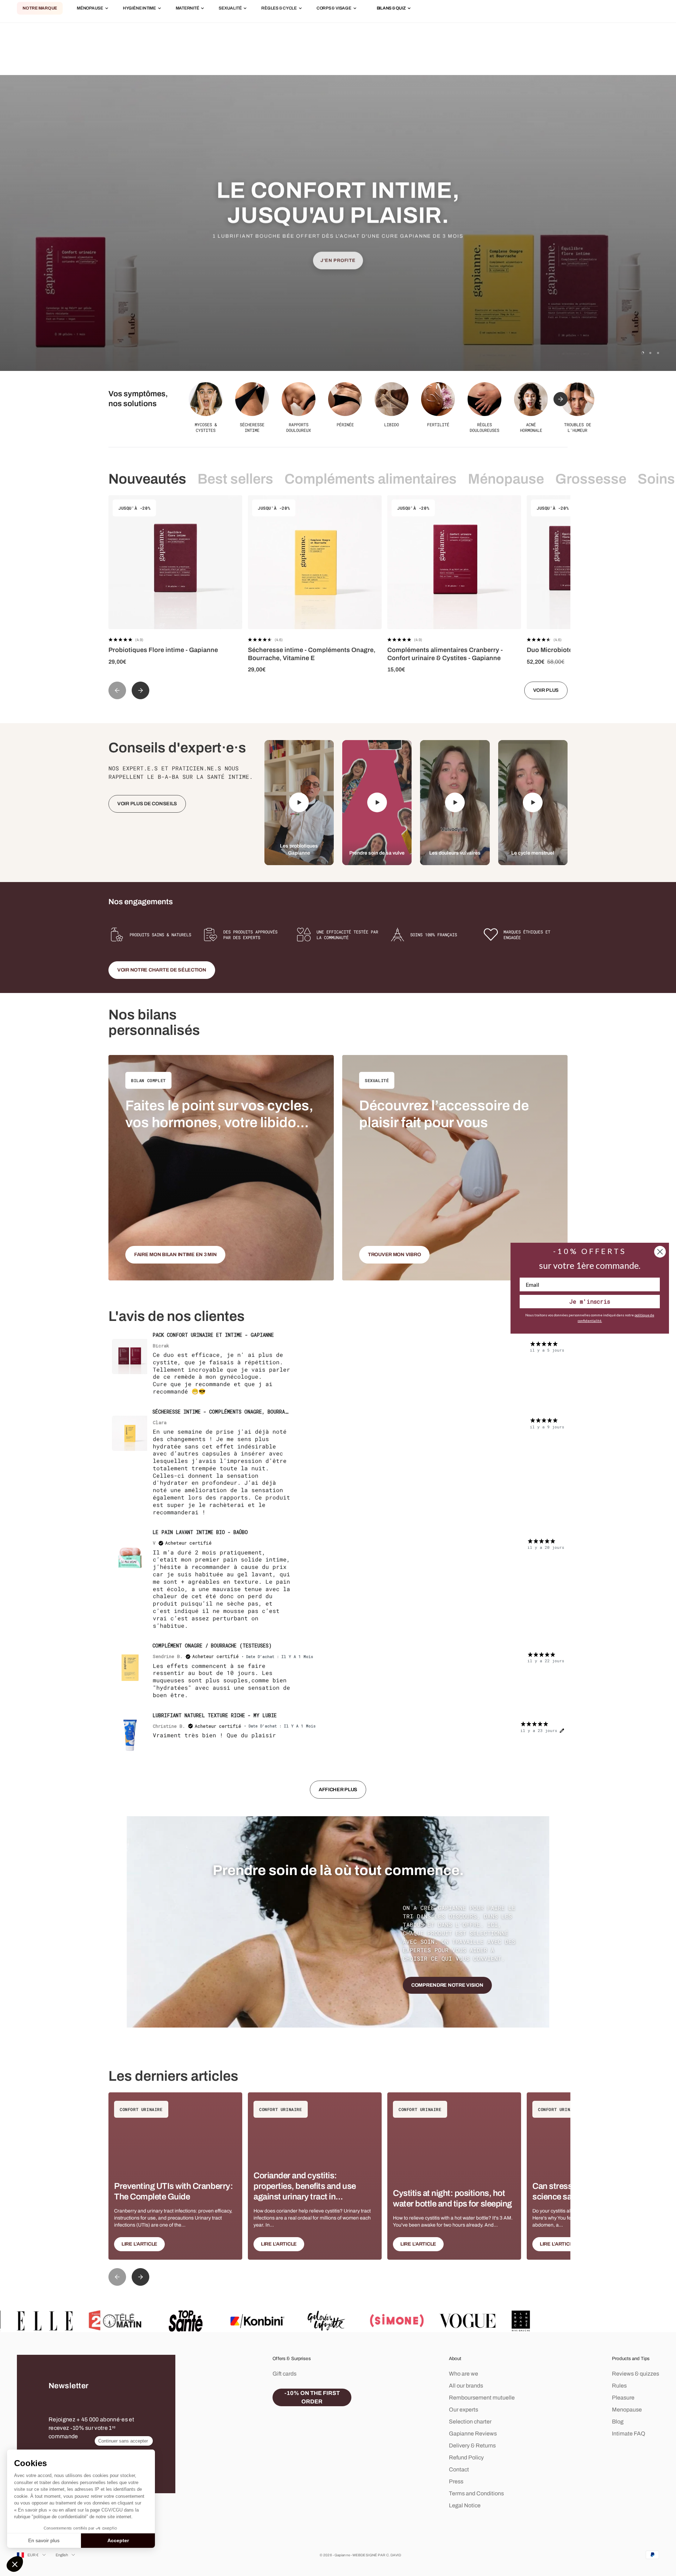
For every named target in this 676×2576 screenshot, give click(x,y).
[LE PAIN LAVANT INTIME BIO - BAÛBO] (130, 1554)
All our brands (466, 2386)
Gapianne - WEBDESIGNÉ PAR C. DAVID (368, 2555)
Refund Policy (466, 2457)
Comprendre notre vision (447, 1985)
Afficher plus (338, 1790)
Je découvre (338, 277)
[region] (338, 223)
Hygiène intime (139, 8)
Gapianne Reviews (473, 2434)
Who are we (464, 2374)
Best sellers (235, 479)
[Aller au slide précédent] (117, 690)
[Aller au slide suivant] (561, 399)
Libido (392, 424)
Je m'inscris (590, 1301)
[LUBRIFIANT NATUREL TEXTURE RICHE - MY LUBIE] (130, 1737)
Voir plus (546, 690)
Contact (459, 2469)
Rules (619, 2386)
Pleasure (623, 2398)
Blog (618, 2422)
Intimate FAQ (629, 2434)
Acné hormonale (531, 427)
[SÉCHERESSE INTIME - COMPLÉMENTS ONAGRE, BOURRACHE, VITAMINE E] (130, 1433)
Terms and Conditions (476, 2493)
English (62, 2555)
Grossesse (591, 479)
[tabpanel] (338, 1569)
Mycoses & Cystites (206, 427)
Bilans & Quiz (391, 8)
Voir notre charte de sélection (162, 970)
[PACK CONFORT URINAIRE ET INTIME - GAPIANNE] (130, 1357)
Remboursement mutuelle (482, 2398)
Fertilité (438, 424)
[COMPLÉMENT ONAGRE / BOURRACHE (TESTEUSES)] (130, 1667)
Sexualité (230, 8)
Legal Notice (465, 2505)
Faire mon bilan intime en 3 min (175, 1255)
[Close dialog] (660, 1252)
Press (456, 2481)
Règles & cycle (279, 8)
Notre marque (40, 8)
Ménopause (90, 8)
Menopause (627, 2410)
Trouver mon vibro (394, 1255)
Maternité (187, 8)
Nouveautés (147, 479)
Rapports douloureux (299, 427)
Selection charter (470, 2422)
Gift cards (284, 2374)
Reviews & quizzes (636, 2374)
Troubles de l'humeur (578, 427)
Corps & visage (334, 8)
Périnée (345, 424)
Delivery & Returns (472, 2445)
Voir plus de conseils (147, 804)
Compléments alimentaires (371, 479)
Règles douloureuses (484, 427)
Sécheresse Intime (252, 427)
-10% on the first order (312, 2397)
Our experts (464, 2410)
